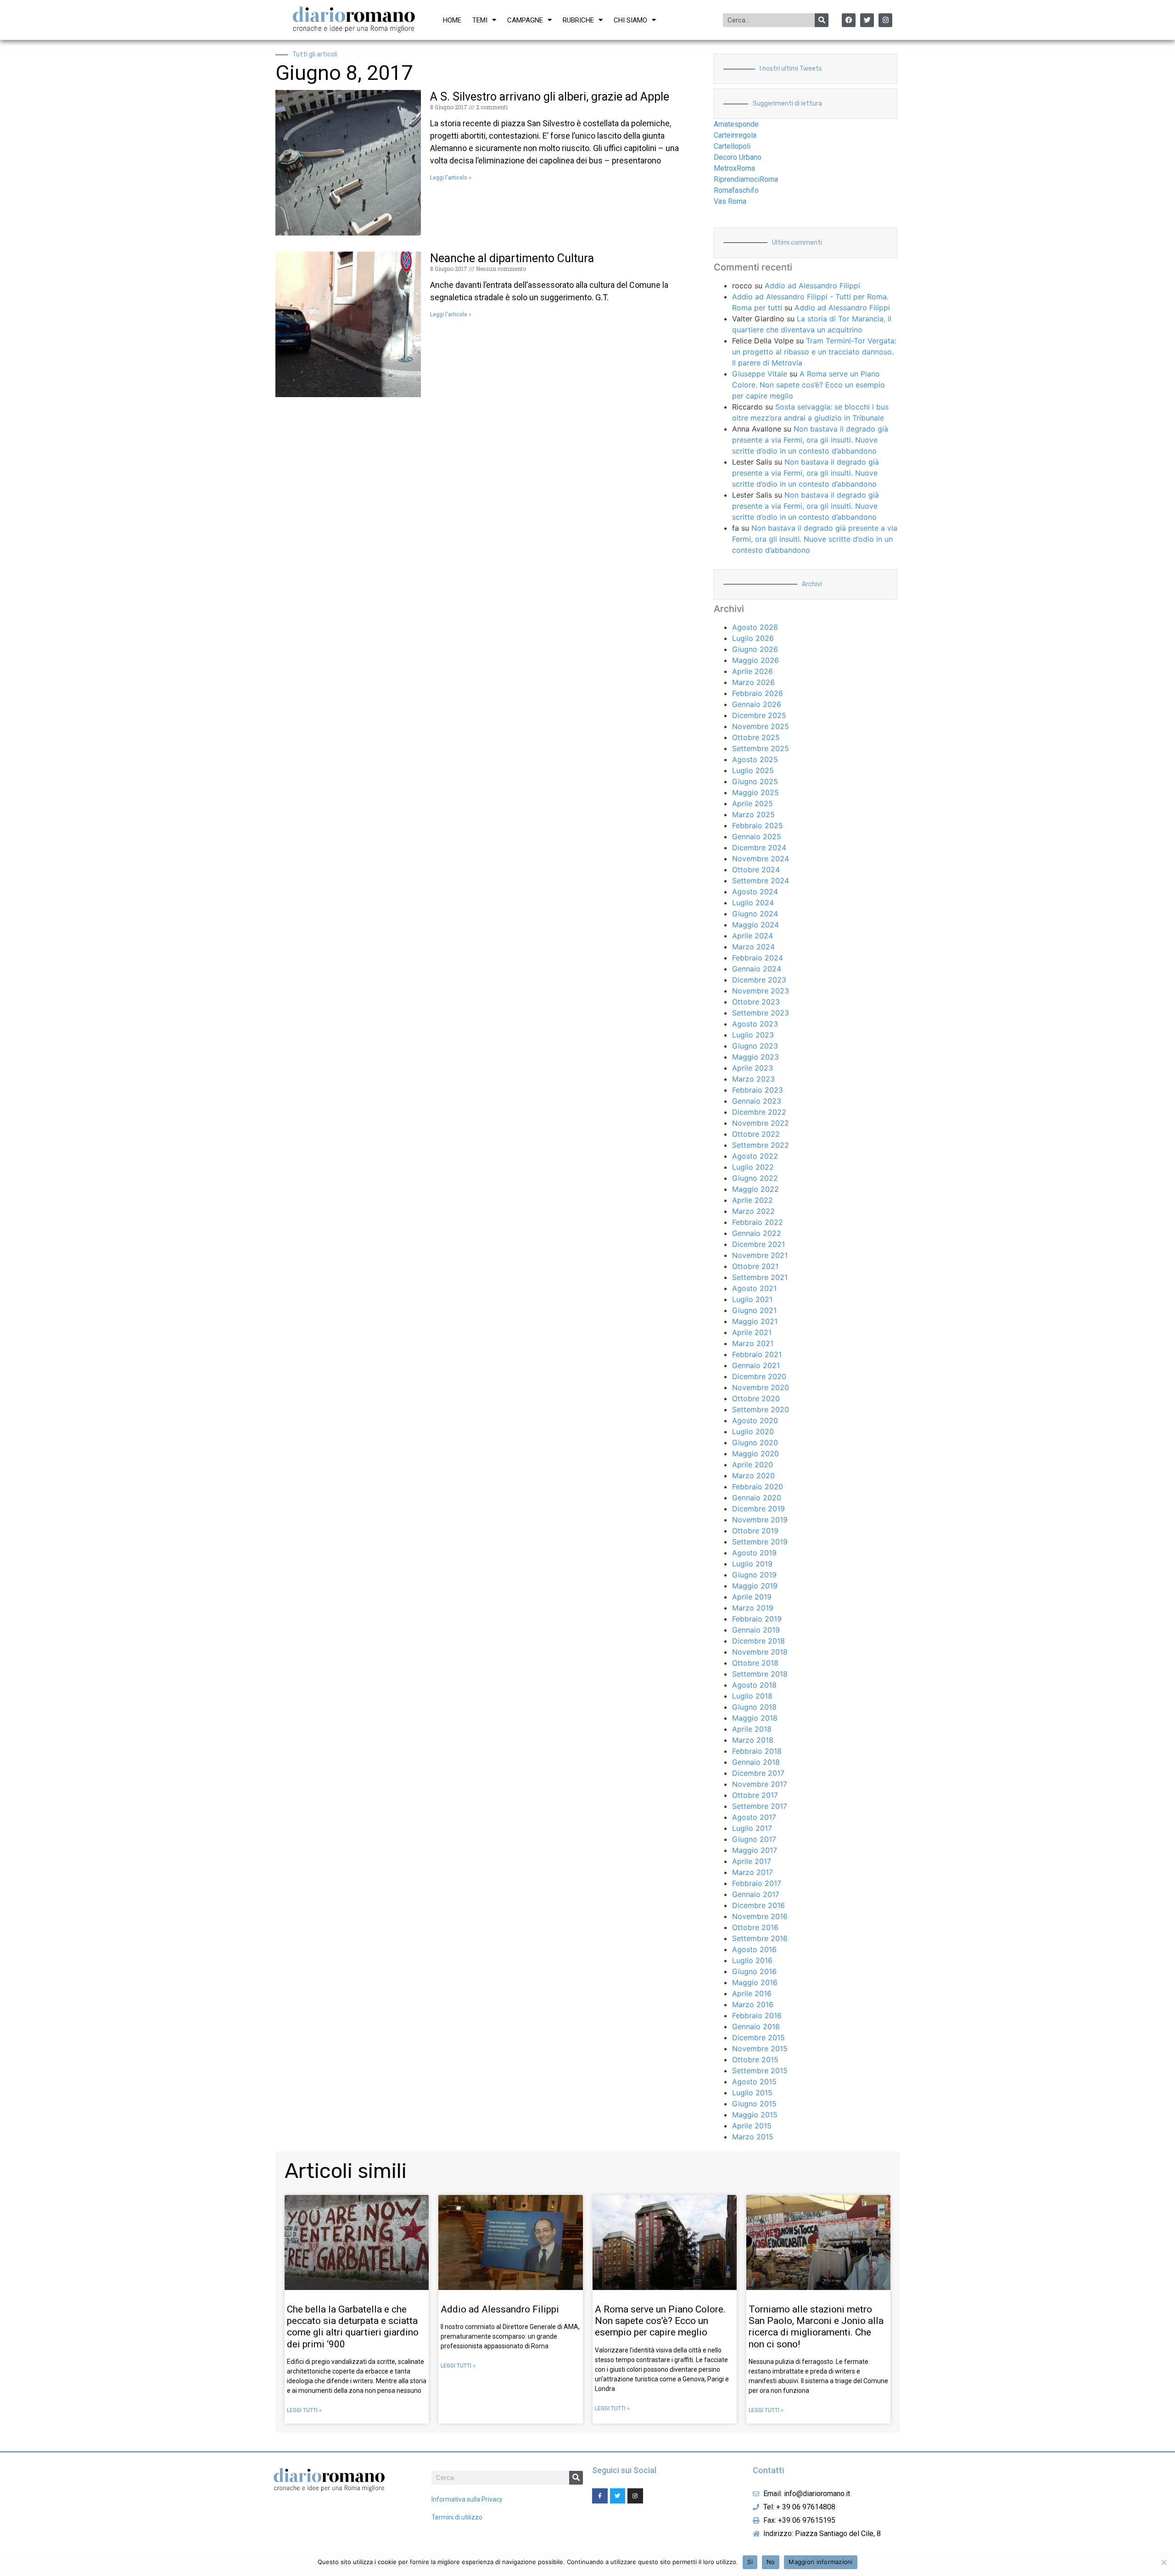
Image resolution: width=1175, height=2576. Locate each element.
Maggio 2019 (755, 1586)
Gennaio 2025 (757, 836)
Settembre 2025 (761, 748)
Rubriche (578, 20)
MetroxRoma (734, 168)
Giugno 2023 (755, 1046)
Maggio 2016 (755, 1982)
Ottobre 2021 (755, 1266)
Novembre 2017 (760, 1784)
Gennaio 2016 (756, 2026)
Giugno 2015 (754, 2104)
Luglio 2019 (752, 1564)
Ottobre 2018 (755, 1663)
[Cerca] (822, 20)
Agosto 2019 (754, 1553)
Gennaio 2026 (757, 704)
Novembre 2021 (760, 1255)
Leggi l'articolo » (451, 178)
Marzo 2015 (753, 2137)
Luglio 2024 (753, 903)
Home (452, 20)
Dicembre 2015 (758, 2037)
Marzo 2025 (753, 814)
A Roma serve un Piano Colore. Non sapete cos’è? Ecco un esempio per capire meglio (809, 385)
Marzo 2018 (753, 1740)
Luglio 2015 (752, 2093)
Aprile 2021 (752, 1332)
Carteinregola (735, 135)
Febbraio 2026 (758, 693)
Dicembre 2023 (759, 980)
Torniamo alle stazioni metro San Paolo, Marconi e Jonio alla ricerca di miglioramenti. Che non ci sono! (816, 2327)
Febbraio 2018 (757, 1751)
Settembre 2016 (760, 1938)
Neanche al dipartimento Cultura (512, 258)
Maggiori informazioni (820, 2562)
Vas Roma (730, 201)
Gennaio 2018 (756, 1762)
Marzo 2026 (753, 682)
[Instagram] (885, 20)
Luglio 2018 (752, 1696)
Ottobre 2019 (755, 1531)
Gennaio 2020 (757, 1498)
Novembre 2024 (761, 859)
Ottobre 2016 (755, 1927)
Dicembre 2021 (758, 1244)
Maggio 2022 (755, 1189)
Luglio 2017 (752, 1828)
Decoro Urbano (738, 157)
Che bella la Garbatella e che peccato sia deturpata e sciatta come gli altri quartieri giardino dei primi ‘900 (353, 2327)
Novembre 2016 (760, 1916)
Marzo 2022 (753, 1211)
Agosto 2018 (754, 1685)
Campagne (525, 20)
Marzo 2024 (753, 947)
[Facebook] (849, 20)
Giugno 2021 (754, 1310)
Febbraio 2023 (758, 1090)
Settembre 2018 (760, 1674)
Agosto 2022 (755, 1156)
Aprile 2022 (753, 1200)
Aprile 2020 (753, 1465)
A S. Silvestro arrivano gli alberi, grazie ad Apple (550, 97)
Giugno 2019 (754, 1575)
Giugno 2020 (755, 1442)
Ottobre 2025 (756, 737)
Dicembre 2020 (759, 1376)
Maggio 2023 (755, 1057)
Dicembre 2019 (758, 1509)
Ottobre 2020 (756, 1398)
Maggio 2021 (755, 1321)
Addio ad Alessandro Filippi (812, 286)
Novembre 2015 (760, 2048)
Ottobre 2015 (755, 2060)
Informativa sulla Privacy (467, 2499)
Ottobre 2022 (756, 1134)
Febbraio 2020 (758, 1487)
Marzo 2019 (753, 1608)
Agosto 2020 (755, 1420)
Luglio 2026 (753, 638)
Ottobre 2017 (755, 1795)
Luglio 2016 (752, 1960)
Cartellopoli (732, 146)
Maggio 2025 (755, 792)
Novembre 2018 (760, 1652)
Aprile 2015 (752, 2126)
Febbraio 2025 (758, 825)
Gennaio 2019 (756, 1630)
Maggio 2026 (755, 660)
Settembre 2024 (761, 881)
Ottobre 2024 (756, 870)
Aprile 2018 (752, 1729)
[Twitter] (867, 20)
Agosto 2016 (754, 1949)
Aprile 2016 (752, 1993)
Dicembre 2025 (759, 715)
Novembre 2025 (761, 726)
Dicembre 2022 (759, 1112)
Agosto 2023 (755, 1024)
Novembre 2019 (760, 1520)
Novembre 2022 (761, 1123)
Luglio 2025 (753, 770)
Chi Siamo (630, 20)
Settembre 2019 (760, 1542)
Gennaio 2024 (757, 969)
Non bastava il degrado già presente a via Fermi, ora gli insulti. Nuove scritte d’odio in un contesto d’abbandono (810, 440)
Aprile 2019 (752, 1597)
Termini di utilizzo (457, 2517)
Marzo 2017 (753, 1872)
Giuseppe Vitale (760, 374)
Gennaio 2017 (756, 1894)
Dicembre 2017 (758, 1773)
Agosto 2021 (754, 1288)
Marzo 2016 (753, 2004)
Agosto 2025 (755, 759)
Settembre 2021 (760, 1277)
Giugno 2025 (755, 781)
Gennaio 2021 (756, 1365)
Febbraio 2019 (757, 1619)
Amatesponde (736, 124)
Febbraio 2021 (757, 1354)
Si (750, 2562)
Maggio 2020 (755, 1454)
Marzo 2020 (753, 1476)
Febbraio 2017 (757, 1883)
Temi (480, 20)
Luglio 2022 (753, 1167)
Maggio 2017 (755, 1850)
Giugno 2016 (754, 1971)
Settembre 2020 (761, 1409)
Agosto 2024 (755, 892)
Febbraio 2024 (758, 958)
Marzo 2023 (753, 1079)
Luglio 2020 (753, 1431)
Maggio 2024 (755, 925)
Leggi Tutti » (304, 2410)
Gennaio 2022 (757, 1233)
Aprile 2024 (753, 936)
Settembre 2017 (760, 1806)
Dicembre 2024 (759, 847)
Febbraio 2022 (758, 1222)
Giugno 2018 (754, 1707)
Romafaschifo (736, 190)
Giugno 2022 (755, 1178)
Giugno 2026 (755, 649)
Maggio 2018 (755, 1718)
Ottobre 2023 (756, 1002)
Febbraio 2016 (757, 2015)
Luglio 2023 (753, 1035)
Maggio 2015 (755, 2115)
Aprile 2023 (753, 1068)
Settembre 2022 (761, 1145)
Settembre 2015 (760, 2071)
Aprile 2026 (753, 671)
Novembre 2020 (761, 1387)
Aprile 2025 (753, 803)
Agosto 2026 (755, 627)
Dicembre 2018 (758, 1641)
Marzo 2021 (753, 1343)
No (771, 2562)
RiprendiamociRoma (746, 179)
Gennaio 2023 (757, 1101)
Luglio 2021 (752, 1299)
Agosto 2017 (754, 1817)
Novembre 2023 (761, 991)
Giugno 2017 (754, 1839)
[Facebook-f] (600, 2496)
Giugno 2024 (755, 914)
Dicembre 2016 (758, 1905)
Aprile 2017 (752, 1861)
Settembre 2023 (761, 1013)
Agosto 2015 (754, 2082)
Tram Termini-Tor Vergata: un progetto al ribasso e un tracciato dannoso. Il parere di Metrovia (814, 352)
